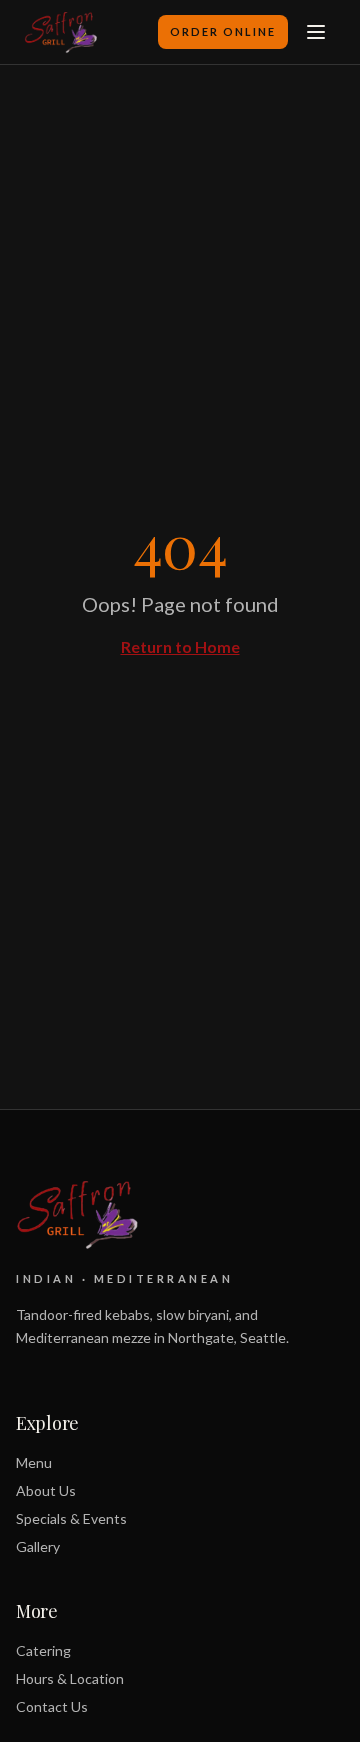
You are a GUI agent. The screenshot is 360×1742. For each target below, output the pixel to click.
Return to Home (180, 646)
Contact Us (52, 1706)
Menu (34, 1462)
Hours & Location (70, 1678)
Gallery (38, 1546)
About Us (46, 1490)
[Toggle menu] (316, 32)
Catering (43, 1650)
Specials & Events (71, 1518)
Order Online (223, 31)
